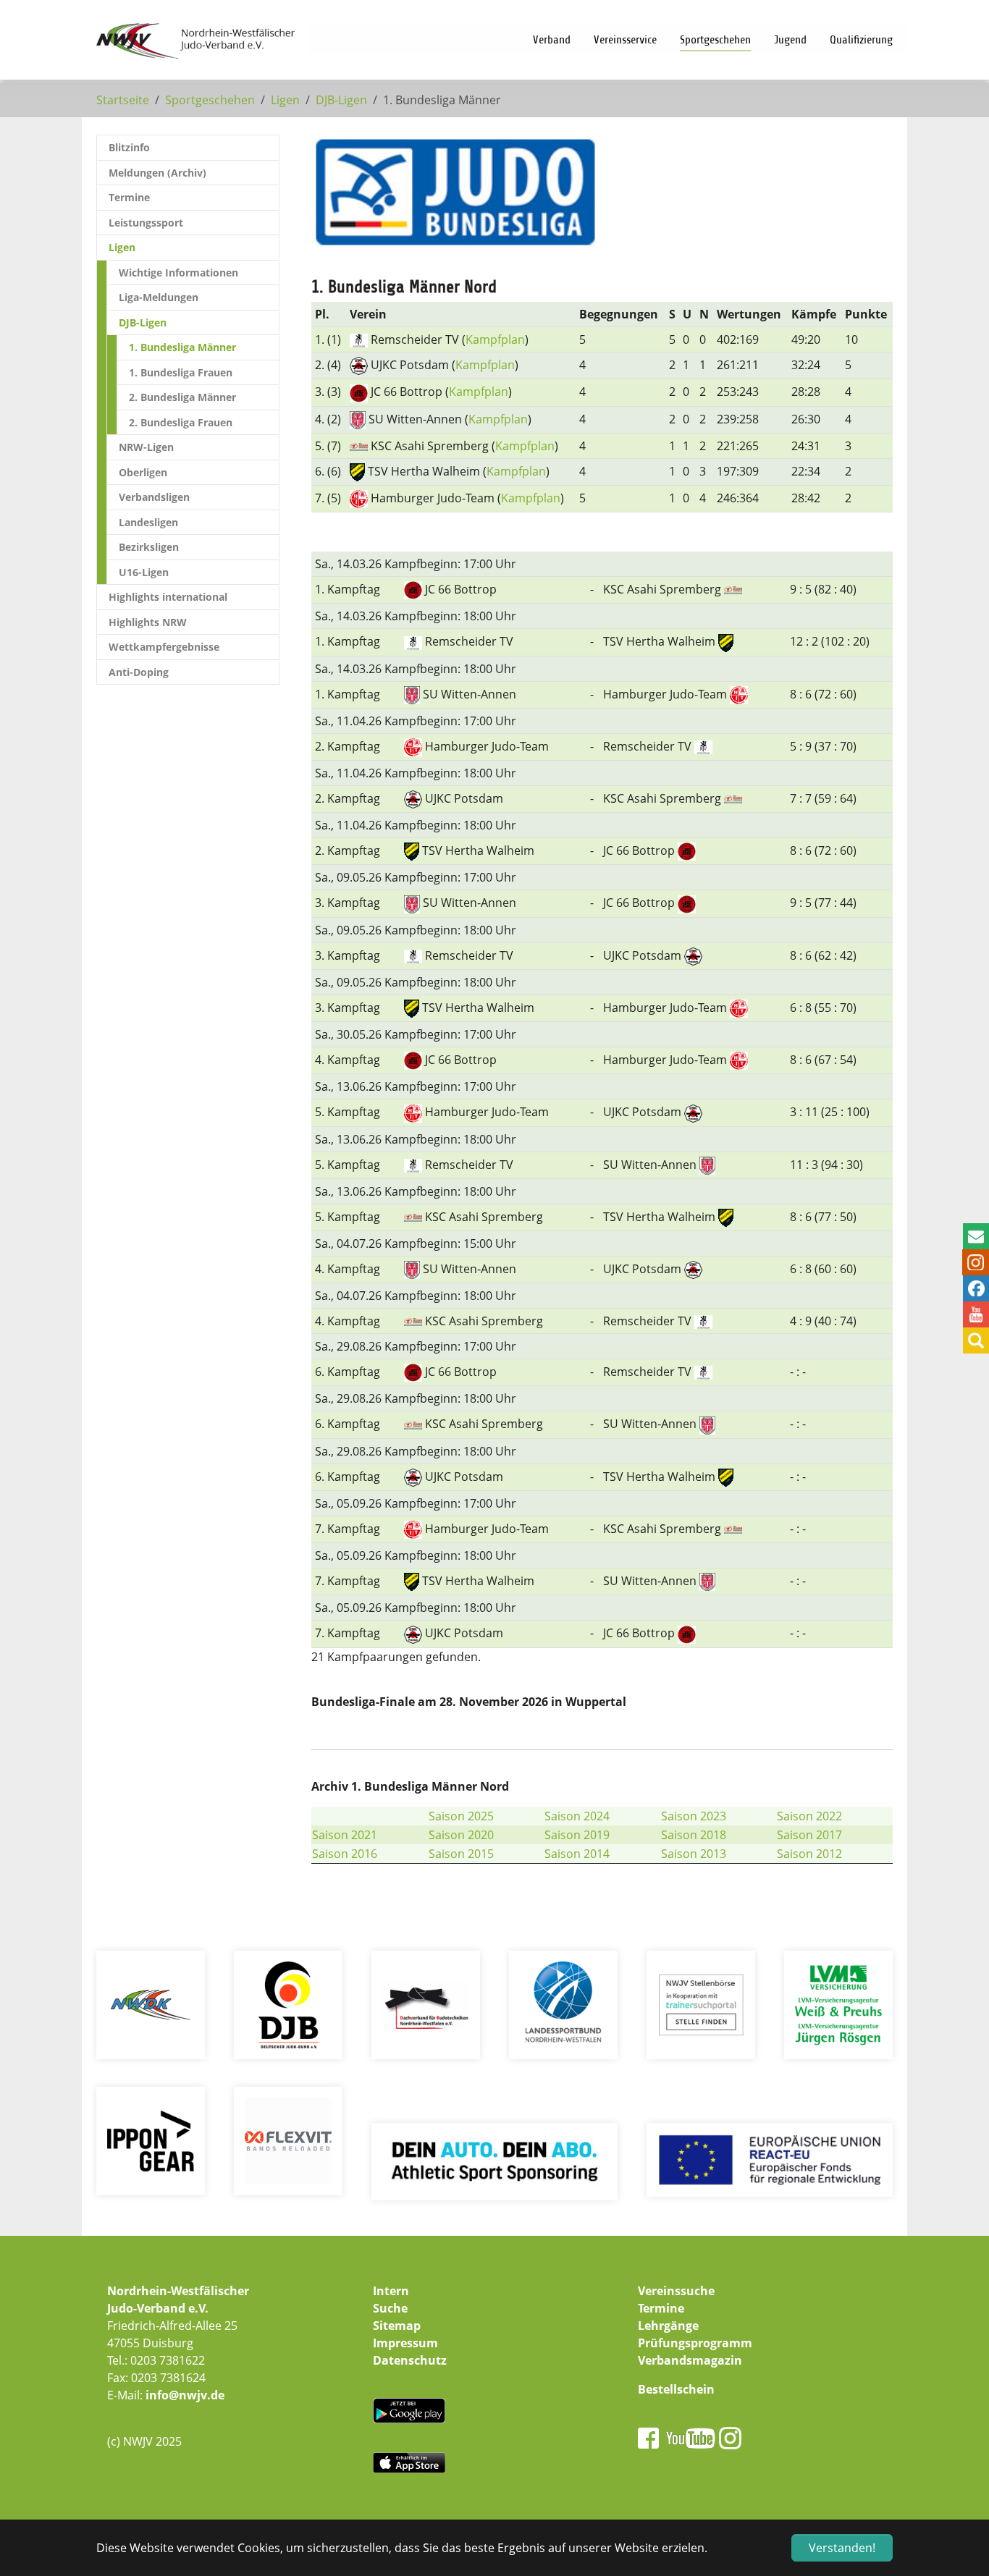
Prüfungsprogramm (695, 2343)
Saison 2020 (461, 1835)
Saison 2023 (694, 1816)
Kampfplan (495, 339)
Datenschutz (410, 2360)
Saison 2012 (809, 1854)
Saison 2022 (809, 1816)
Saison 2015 (461, 1854)
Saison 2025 (461, 1816)
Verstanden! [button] (842, 2548)
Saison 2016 (345, 1854)
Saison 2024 (577, 1816)
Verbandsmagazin (690, 2360)
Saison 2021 (345, 1835)
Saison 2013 (694, 1854)
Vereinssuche (676, 2291)
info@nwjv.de (185, 2395)
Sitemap (397, 2326)
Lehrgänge (668, 2326)
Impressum (405, 2343)
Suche (390, 2308)
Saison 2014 (577, 1854)
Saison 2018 (694, 1835)
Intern (391, 2291)
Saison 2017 (809, 1835)
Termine (661, 2308)
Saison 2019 (577, 1835)
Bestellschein (676, 2389)
